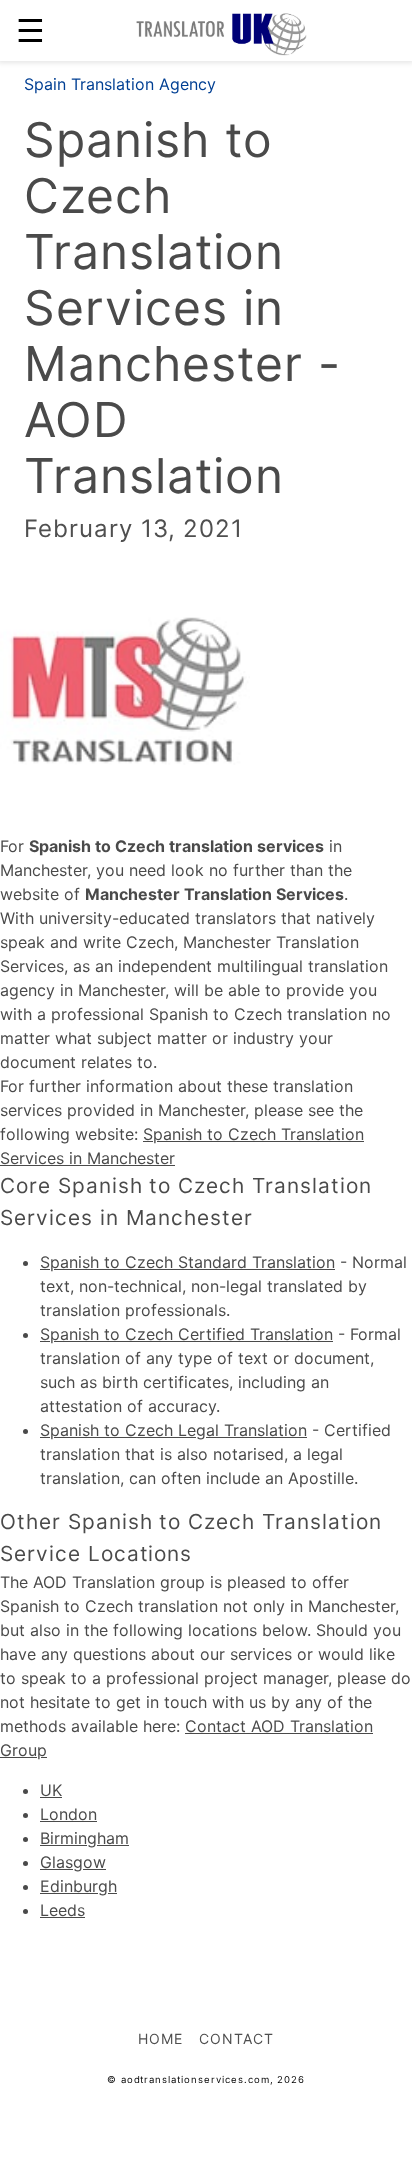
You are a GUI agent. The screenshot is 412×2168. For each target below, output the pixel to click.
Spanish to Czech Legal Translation (173, 1430)
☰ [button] (30, 30)
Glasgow (73, 1862)
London (68, 1814)
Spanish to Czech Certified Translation (186, 1334)
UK (51, 1790)
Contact (236, 2038)
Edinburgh (78, 1886)
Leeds (62, 1910)
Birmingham (84, 1838)
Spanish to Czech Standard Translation (187, 1262)
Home (160, 2038)
